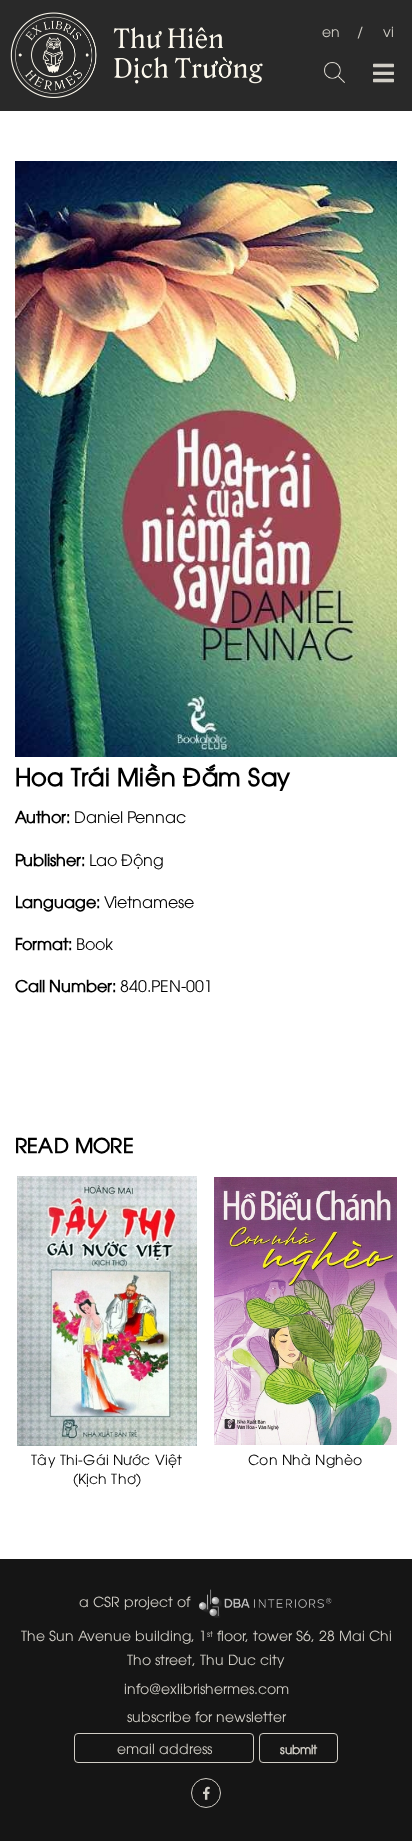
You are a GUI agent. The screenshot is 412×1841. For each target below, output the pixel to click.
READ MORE (74, 1143)
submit (298, 1748)
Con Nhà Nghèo (305, 1458)
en (331, 30)
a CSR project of (134, 1600)
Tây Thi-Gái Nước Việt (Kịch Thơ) (106, 1468)
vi (388, 30)
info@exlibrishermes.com (206, 1687)
